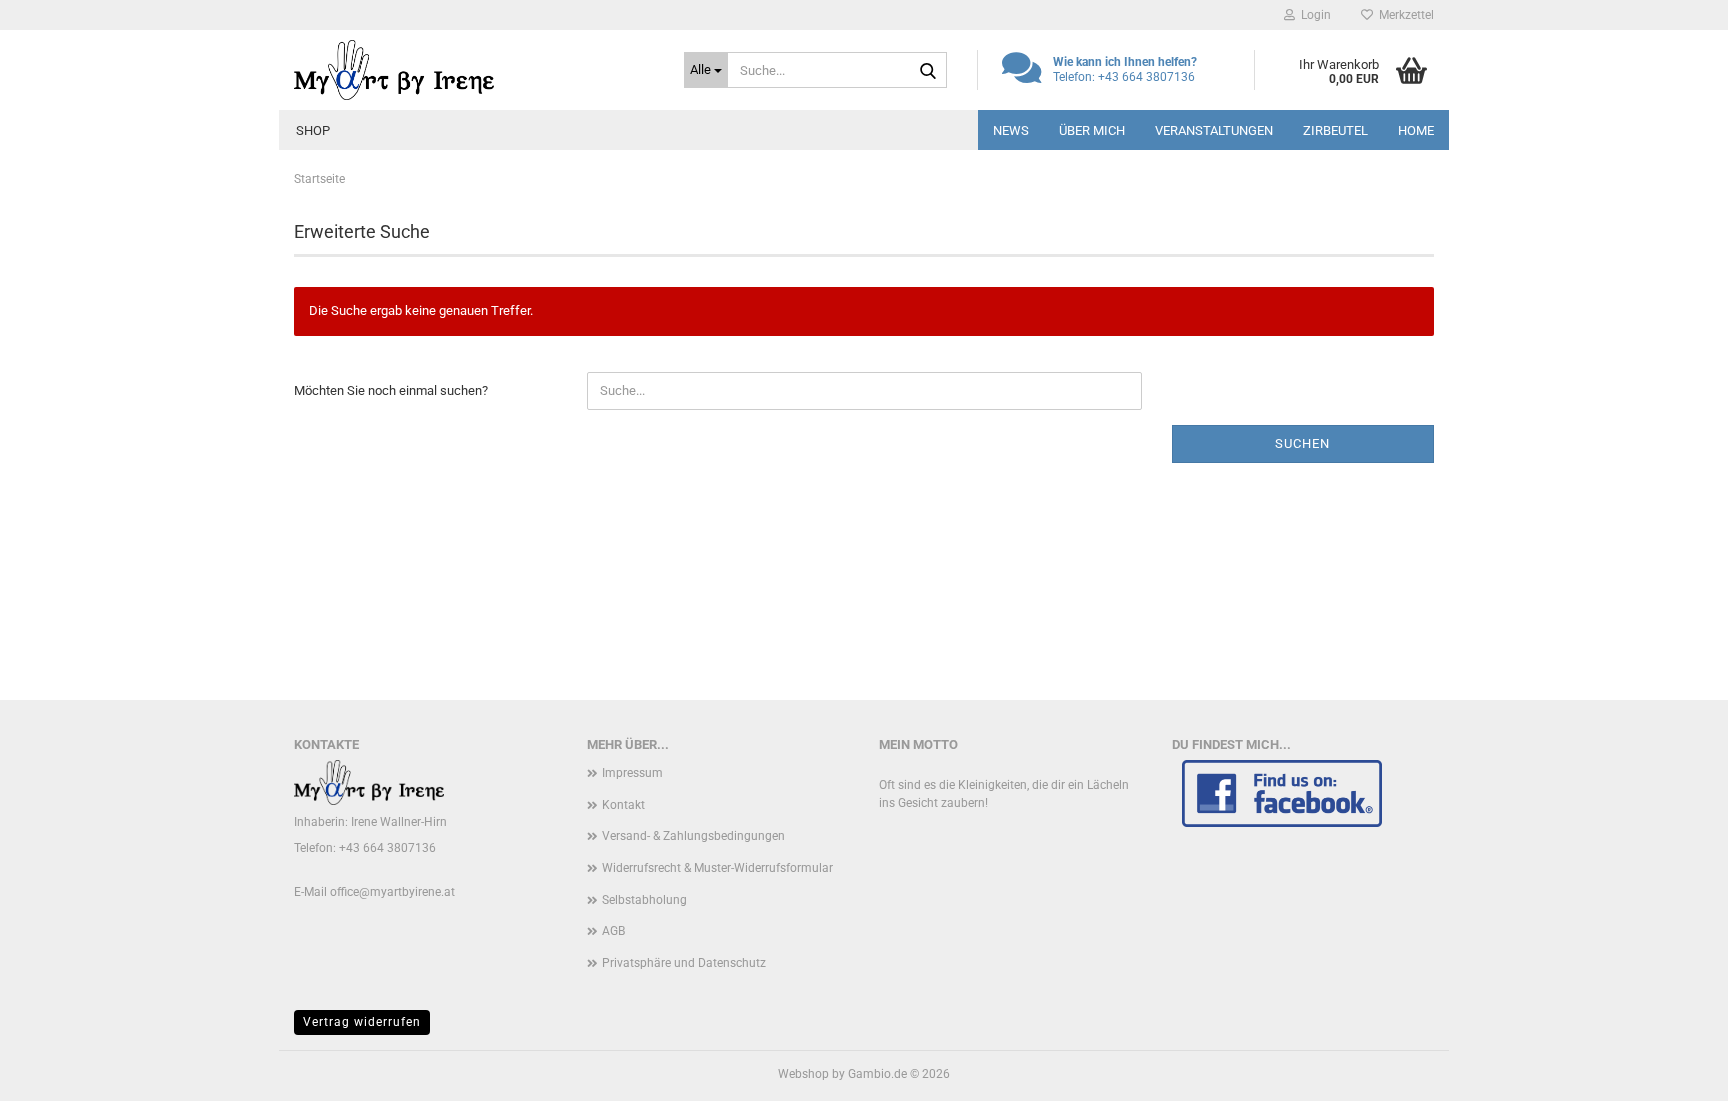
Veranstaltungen (1214, 130)
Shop (313, 130)
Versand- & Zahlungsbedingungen (693, 836)
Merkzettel (1403, 15)
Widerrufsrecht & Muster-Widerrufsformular (717, 868)
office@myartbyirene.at (392, 892)
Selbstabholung (644, 900)
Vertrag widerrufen (362, 1022)
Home (1416, 130)
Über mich (1092, 130)
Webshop (803, 1074)
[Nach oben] (1673, 1087)
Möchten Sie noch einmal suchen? (391, 390)
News (1011, 130)
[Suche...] (928, 71)
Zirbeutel (1335, 130)
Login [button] (1313, 15)
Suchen (1302, 443)
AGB (613, 931)
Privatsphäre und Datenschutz (684, 963)
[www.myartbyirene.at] (474, 70)
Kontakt (623, 805)
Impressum (632, 773)
